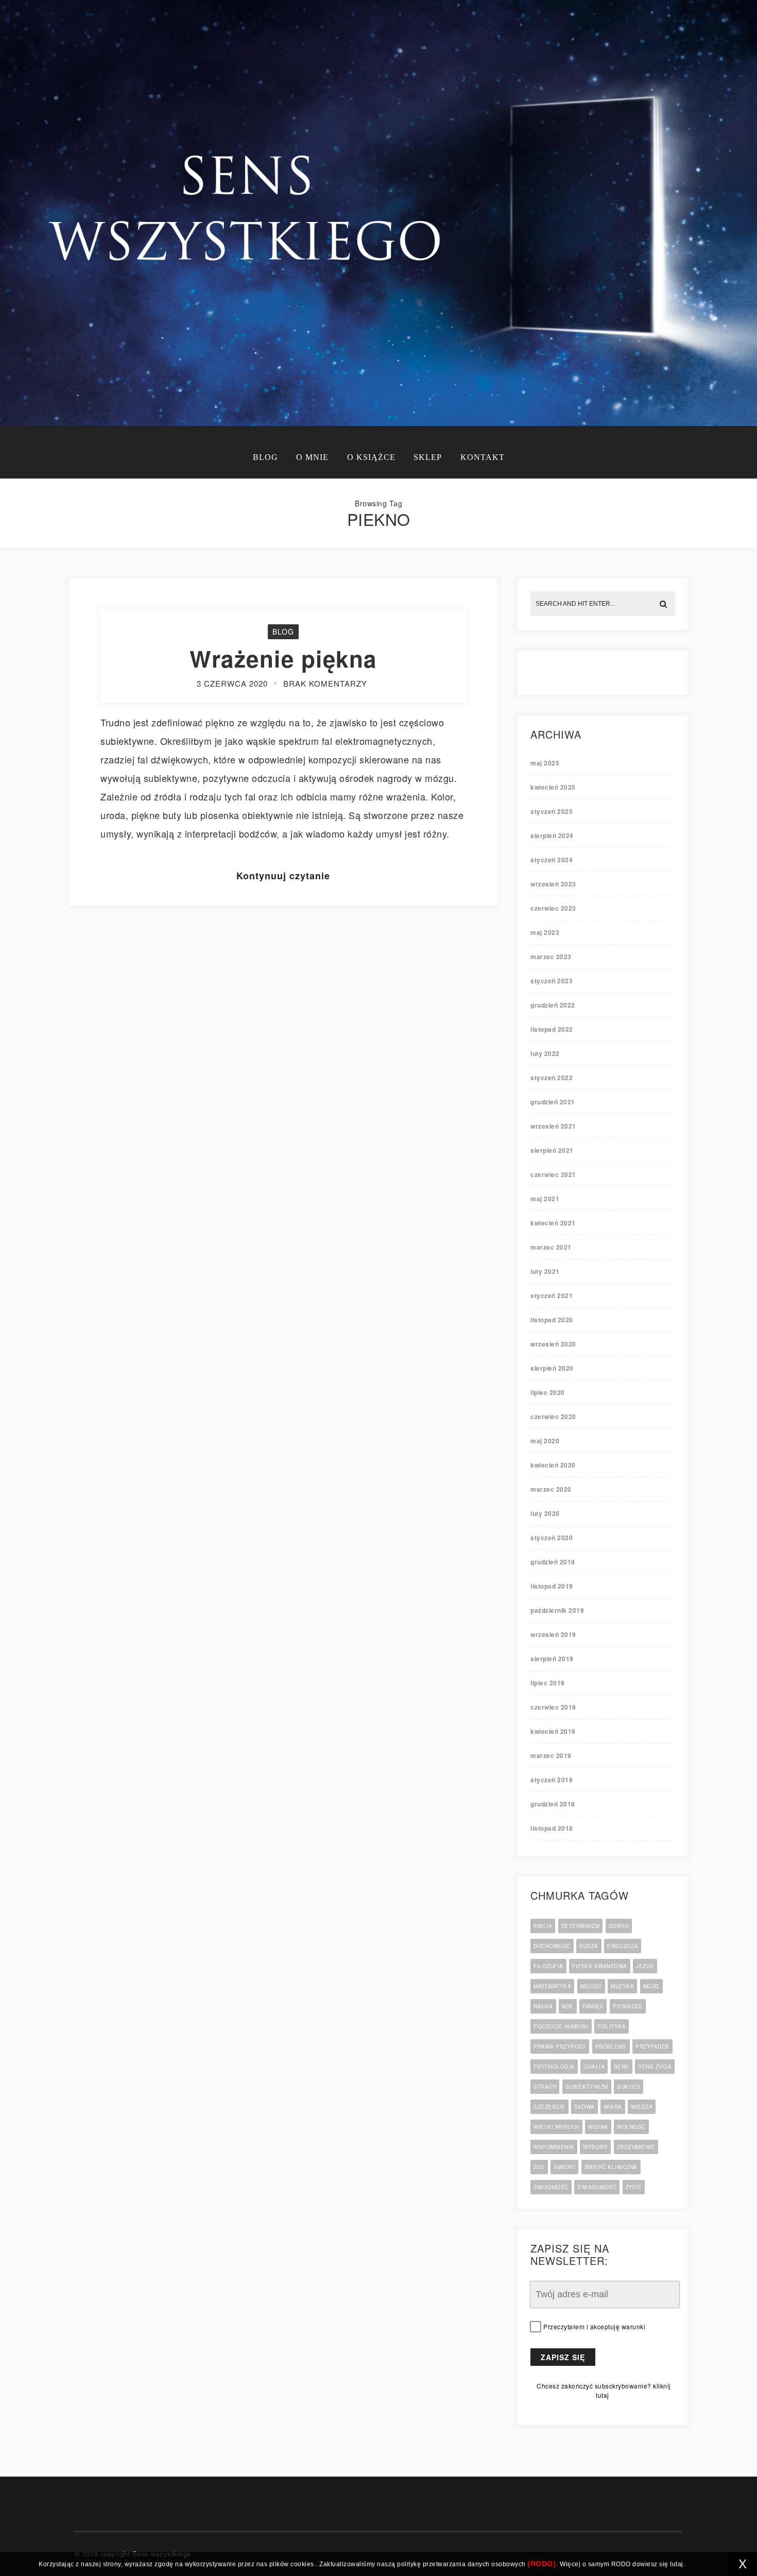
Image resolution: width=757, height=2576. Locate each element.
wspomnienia (554, 2147)
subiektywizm (587, 2087)
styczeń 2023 (552, 981)
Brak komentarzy (325, 683)
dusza (589, 1946)
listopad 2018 (552, 1828)
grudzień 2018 (553, 1804)
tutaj (677, 2564)
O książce (371, 457)
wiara (613, 2107)
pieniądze (628, 2006)
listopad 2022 (552, 1029)
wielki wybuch (556, 2127)
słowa (584, 2107)
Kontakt (483, 457)
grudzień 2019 (553, 1562)
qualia (594, 2067)
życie (634, 2187)
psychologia (554, 2067)
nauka (543, 2006)
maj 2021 (545, 1199)
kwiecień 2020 (553, 1465)
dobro (619, 1926)
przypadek (652, 2046)
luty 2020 (545, 1513)
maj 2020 (545, 1441)
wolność (631, 2127)
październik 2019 (557, 1610)
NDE (568, 2006)
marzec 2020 (551, 1489)
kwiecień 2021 (553, 1223)
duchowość (552, 1946)
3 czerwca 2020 (232, 683)
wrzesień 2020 (553, 1344)
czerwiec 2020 (553, 1417)
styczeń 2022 (552, 1078)
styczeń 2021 (552, 1295)
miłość (591, 1986)
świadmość (551, 2187)
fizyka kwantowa (600, 1966)
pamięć (593, 2006)
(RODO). (543, 2564)
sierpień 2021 (552, 1150)
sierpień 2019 (552, 1659)
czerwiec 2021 (553, 1174)
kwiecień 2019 (553, 1731)
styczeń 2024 (552, 860)
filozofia (548, 1966)
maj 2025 (545, 763)
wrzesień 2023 (553, 884)
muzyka (622, 1986)
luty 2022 (545, 1053)
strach (545, 2087)
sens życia (655, 2067)
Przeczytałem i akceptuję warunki (594, 2327)
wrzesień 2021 (553, 1126)
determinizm (581, 1926)
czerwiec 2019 (553, 1707)
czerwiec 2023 (553, 908)
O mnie (312, 457)
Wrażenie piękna (283, 658)
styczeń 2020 (552, 1538)
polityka (612, 2026)
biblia (543, 1926)
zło (539, 2167)
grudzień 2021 (553, 1102)
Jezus (645, 1966)
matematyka (552, 1986)
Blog (265, 457)
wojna (598, 2127)
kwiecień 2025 (553, 787)
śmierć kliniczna (611, 2167)
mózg (651, 1986)
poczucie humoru (561, 2026)
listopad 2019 (552, 1586)
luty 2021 (545, 1271)
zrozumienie (636, 2147)
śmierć (564, 2167)
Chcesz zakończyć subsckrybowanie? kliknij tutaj (604, 2390)
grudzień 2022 (553, 1005)
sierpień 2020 (552, 1368)
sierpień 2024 (552, 835)
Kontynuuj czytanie (283, 876)
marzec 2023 (551, 957)
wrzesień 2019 (553, 1634)
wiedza (642, 2107)
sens (622, 2067)
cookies (302, 2564)
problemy (611, 2046)
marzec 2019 (551, 1755)
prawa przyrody (560, 2046)
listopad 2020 (552, 1320)
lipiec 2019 (548, 1683)
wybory (595, 2147)
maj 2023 (545, 932)
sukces (629, 2087)
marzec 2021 (551, 1247)
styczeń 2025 (552, 811)
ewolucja (623, 1946)
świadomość (597, 2187)
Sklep (428, 457)
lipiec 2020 (548, 1392)
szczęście (549, 2107)
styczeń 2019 (552, 1780)
